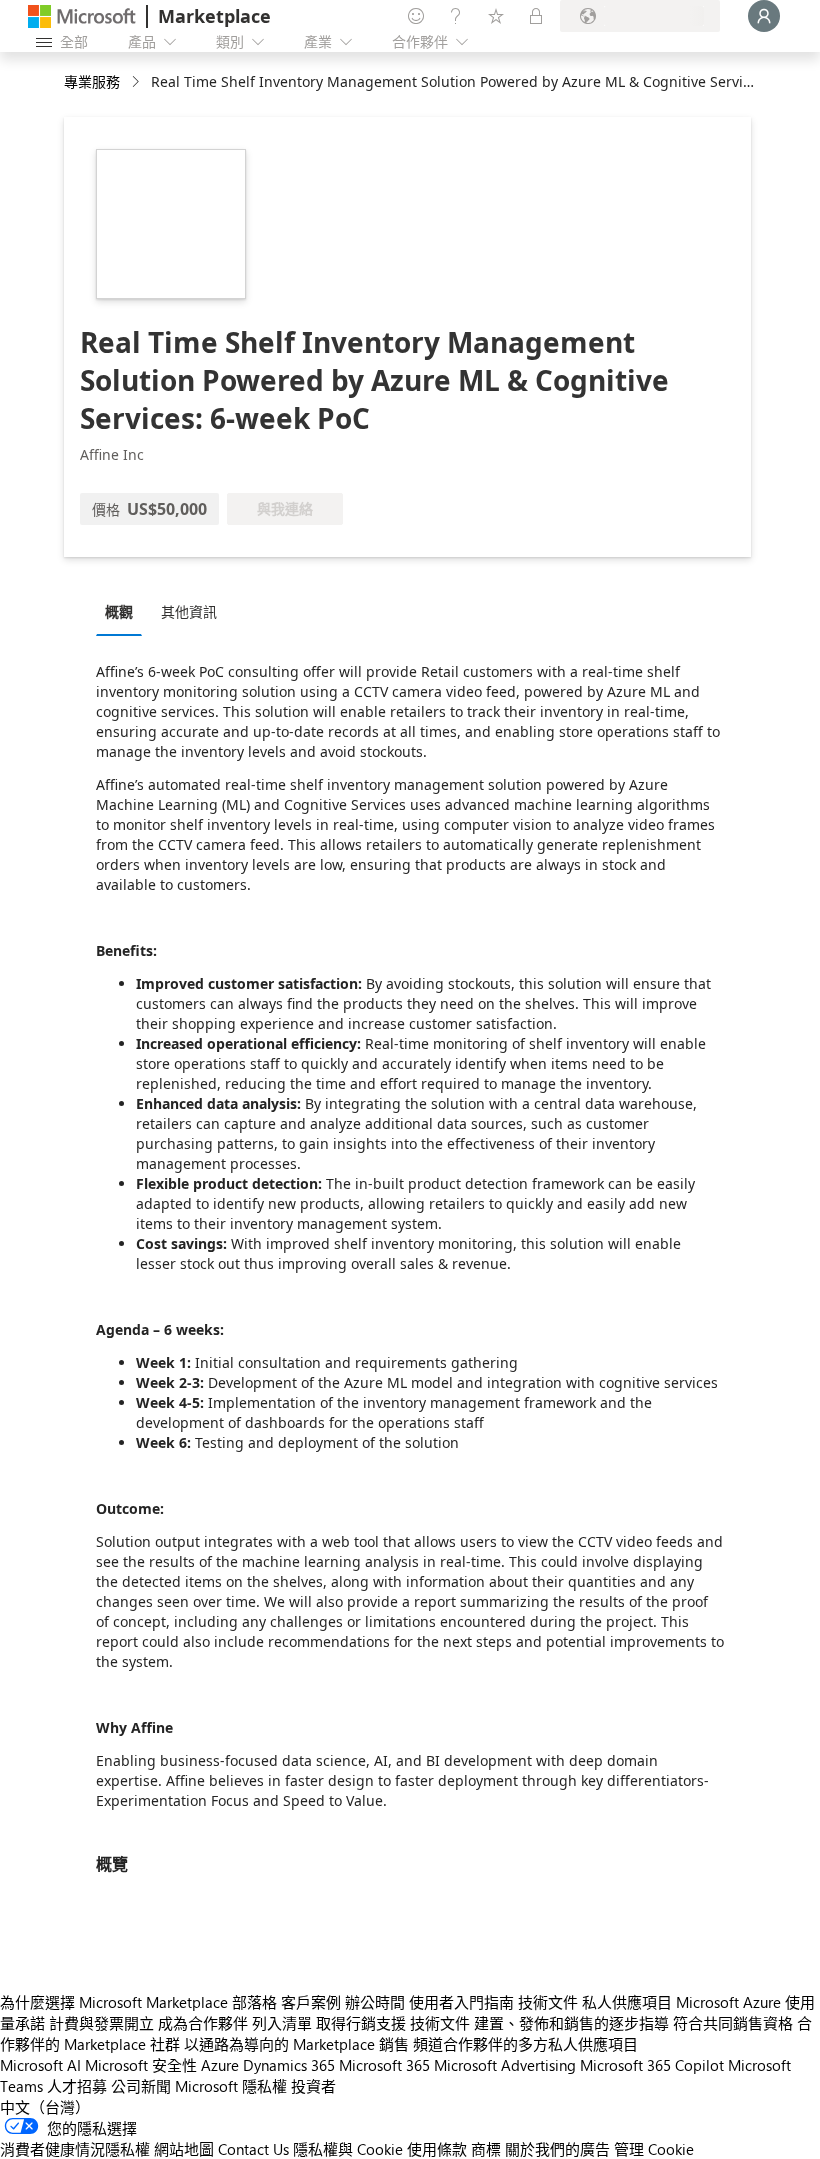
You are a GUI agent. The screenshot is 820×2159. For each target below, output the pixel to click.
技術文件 (548, 2002)
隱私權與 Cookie (348, 2149)
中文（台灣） (45, 2107)
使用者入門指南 (461, 2002)
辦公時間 (375, 2002)
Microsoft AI (40, 2065)
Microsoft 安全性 (141, 2065)
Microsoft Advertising (505, 2065)
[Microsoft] (82, 16)
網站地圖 (184, 2149)
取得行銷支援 (361, 2023)
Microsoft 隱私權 (231, 2086)
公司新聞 (141, 2086)
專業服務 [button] (92, 81)
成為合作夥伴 (203, 2023)
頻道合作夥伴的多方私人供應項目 (525, 2044)
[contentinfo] (137, 82)
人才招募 (77, 2086)
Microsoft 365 (384, 2065)
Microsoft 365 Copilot (652, 2065)
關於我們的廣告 (557, 2149)
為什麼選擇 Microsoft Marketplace (114, 2002)
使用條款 (437, 2149)
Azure (220, 2065)
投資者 (313, 2086)
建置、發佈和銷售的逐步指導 (571, 2023)
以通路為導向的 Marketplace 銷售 (296, 2044)
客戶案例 (311, 2002)
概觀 (119, 611)
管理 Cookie (654, 2149)
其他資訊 (189, 611)
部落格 (254, 2002)
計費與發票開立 (101, 2023)
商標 (486, 2149)
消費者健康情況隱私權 (75, 2149)
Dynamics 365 (289, 2065)
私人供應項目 (627, 2002)
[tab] (124, 611)
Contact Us (253, 2149)
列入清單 (282, 2023)
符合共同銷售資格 (733, 2023)
